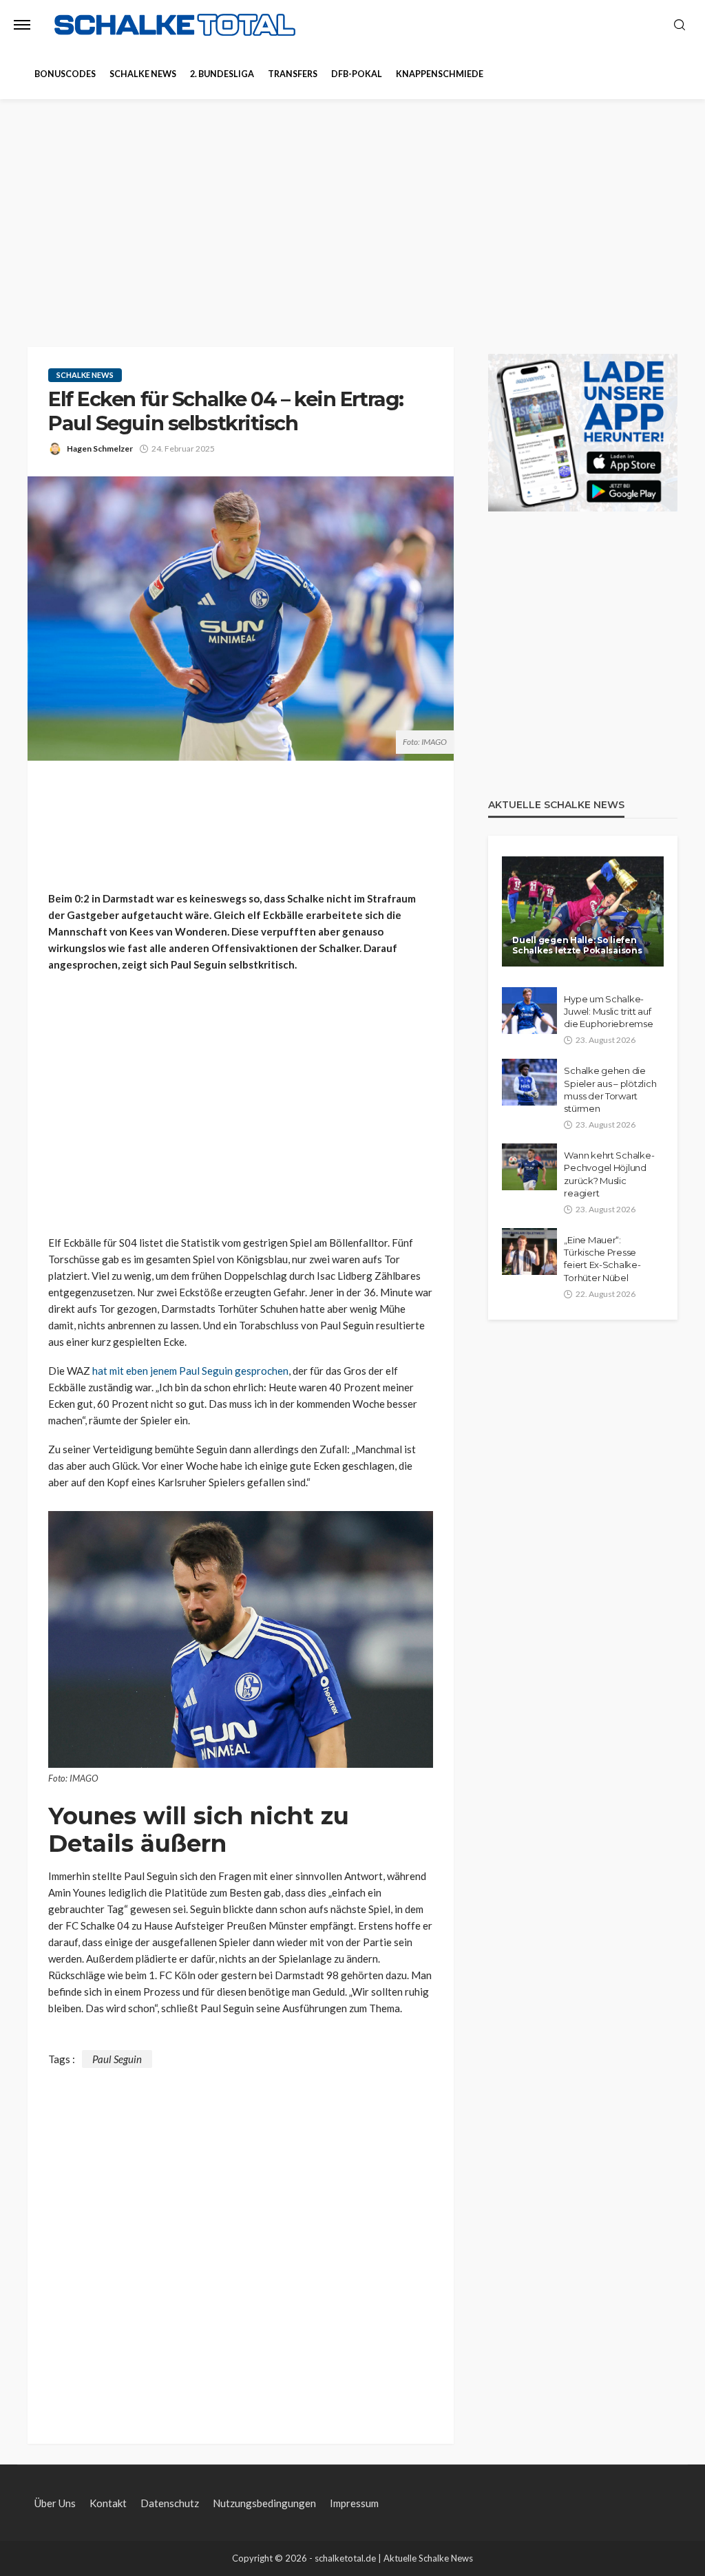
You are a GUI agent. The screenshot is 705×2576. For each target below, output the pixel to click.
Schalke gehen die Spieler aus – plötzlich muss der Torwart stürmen (610, 1089)
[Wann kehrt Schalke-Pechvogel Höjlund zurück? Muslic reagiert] (529, 1167)
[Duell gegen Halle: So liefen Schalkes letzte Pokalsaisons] (583, 911)
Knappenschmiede (440, 74)
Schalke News (143, 74)
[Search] (680, 25)
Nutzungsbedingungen (264, 2503)
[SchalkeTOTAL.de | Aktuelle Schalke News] (175, 25)
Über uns (55, 2503)
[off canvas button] (22, 25)
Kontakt (108, 2503)
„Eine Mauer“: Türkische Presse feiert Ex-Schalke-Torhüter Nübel (602, 1259)
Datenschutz (170, 2503)
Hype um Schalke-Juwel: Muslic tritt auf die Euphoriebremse (608, 1011)
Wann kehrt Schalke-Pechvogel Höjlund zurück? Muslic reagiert (609, 1174)
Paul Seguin (117, 2059)
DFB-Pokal (357, 74)
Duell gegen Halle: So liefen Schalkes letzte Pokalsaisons (577, 945)
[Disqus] (241, 2240)
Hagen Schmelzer (100, 448)
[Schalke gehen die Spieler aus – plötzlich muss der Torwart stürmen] (529, 1082)
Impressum (354, 2503)
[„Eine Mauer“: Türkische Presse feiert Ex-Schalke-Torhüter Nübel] (529, 1252)
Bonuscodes (65, 74)
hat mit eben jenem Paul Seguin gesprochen (190, 1371)
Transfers (293, 74)
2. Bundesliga (222, 74)
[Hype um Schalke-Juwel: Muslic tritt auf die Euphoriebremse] (529, 1011)
